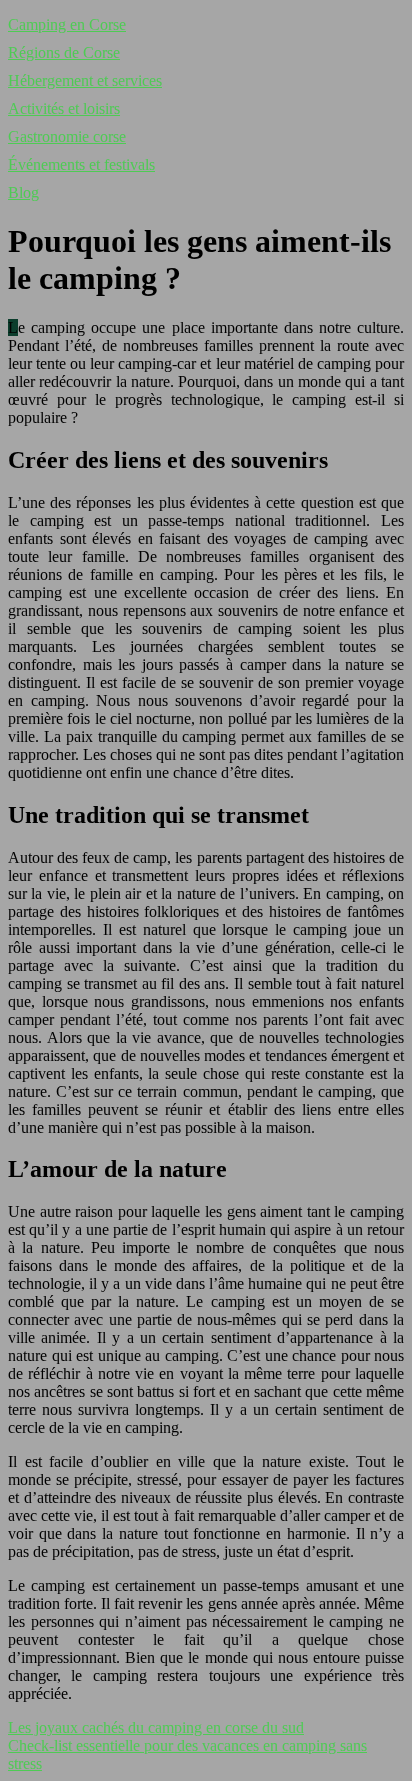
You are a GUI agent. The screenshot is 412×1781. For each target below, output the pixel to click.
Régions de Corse (64, 52)
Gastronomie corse (67, 136)
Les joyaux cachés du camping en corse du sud (156, 1727)
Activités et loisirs (64, 108)
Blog (23, 192)
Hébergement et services (85, 80)
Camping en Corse (67, 24)
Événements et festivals (81, 164)
